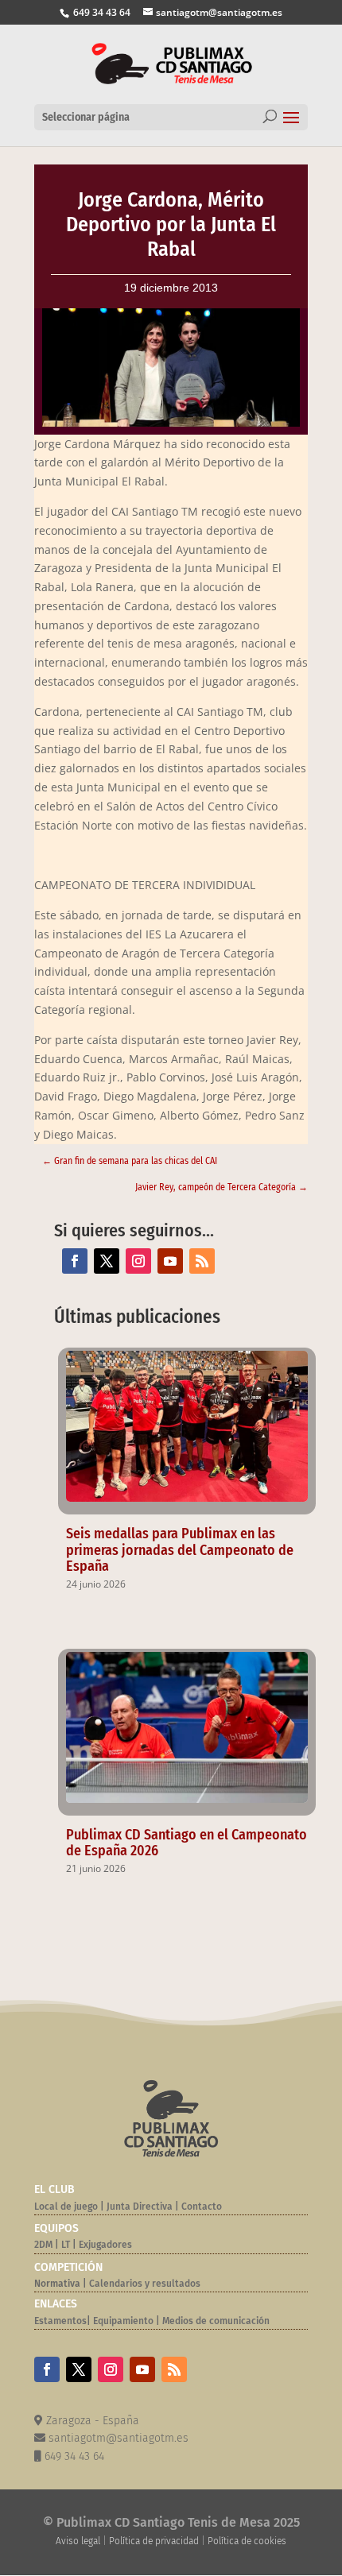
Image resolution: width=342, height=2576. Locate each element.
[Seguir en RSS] (202, 1261)
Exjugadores (105, 2245)
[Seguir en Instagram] (138, 1261)
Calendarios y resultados (145, 2284)
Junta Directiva (138, 2207)
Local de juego (66, 2207)
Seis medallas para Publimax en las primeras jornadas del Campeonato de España (180, 1550)
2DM (43, 2245)
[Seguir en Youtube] (170, 1261)
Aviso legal (78, 2541)
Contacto (202, 2207)
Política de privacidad (154, 2541)
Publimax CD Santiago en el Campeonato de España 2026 (187, 1843)
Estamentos (60, 2321)
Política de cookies (247, 2541)
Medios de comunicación (216, 2321)
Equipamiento (123, 2321)
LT (66, 2245)
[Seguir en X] (107, 1261)
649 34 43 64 (101, 12)
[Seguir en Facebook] (75, 1261)
